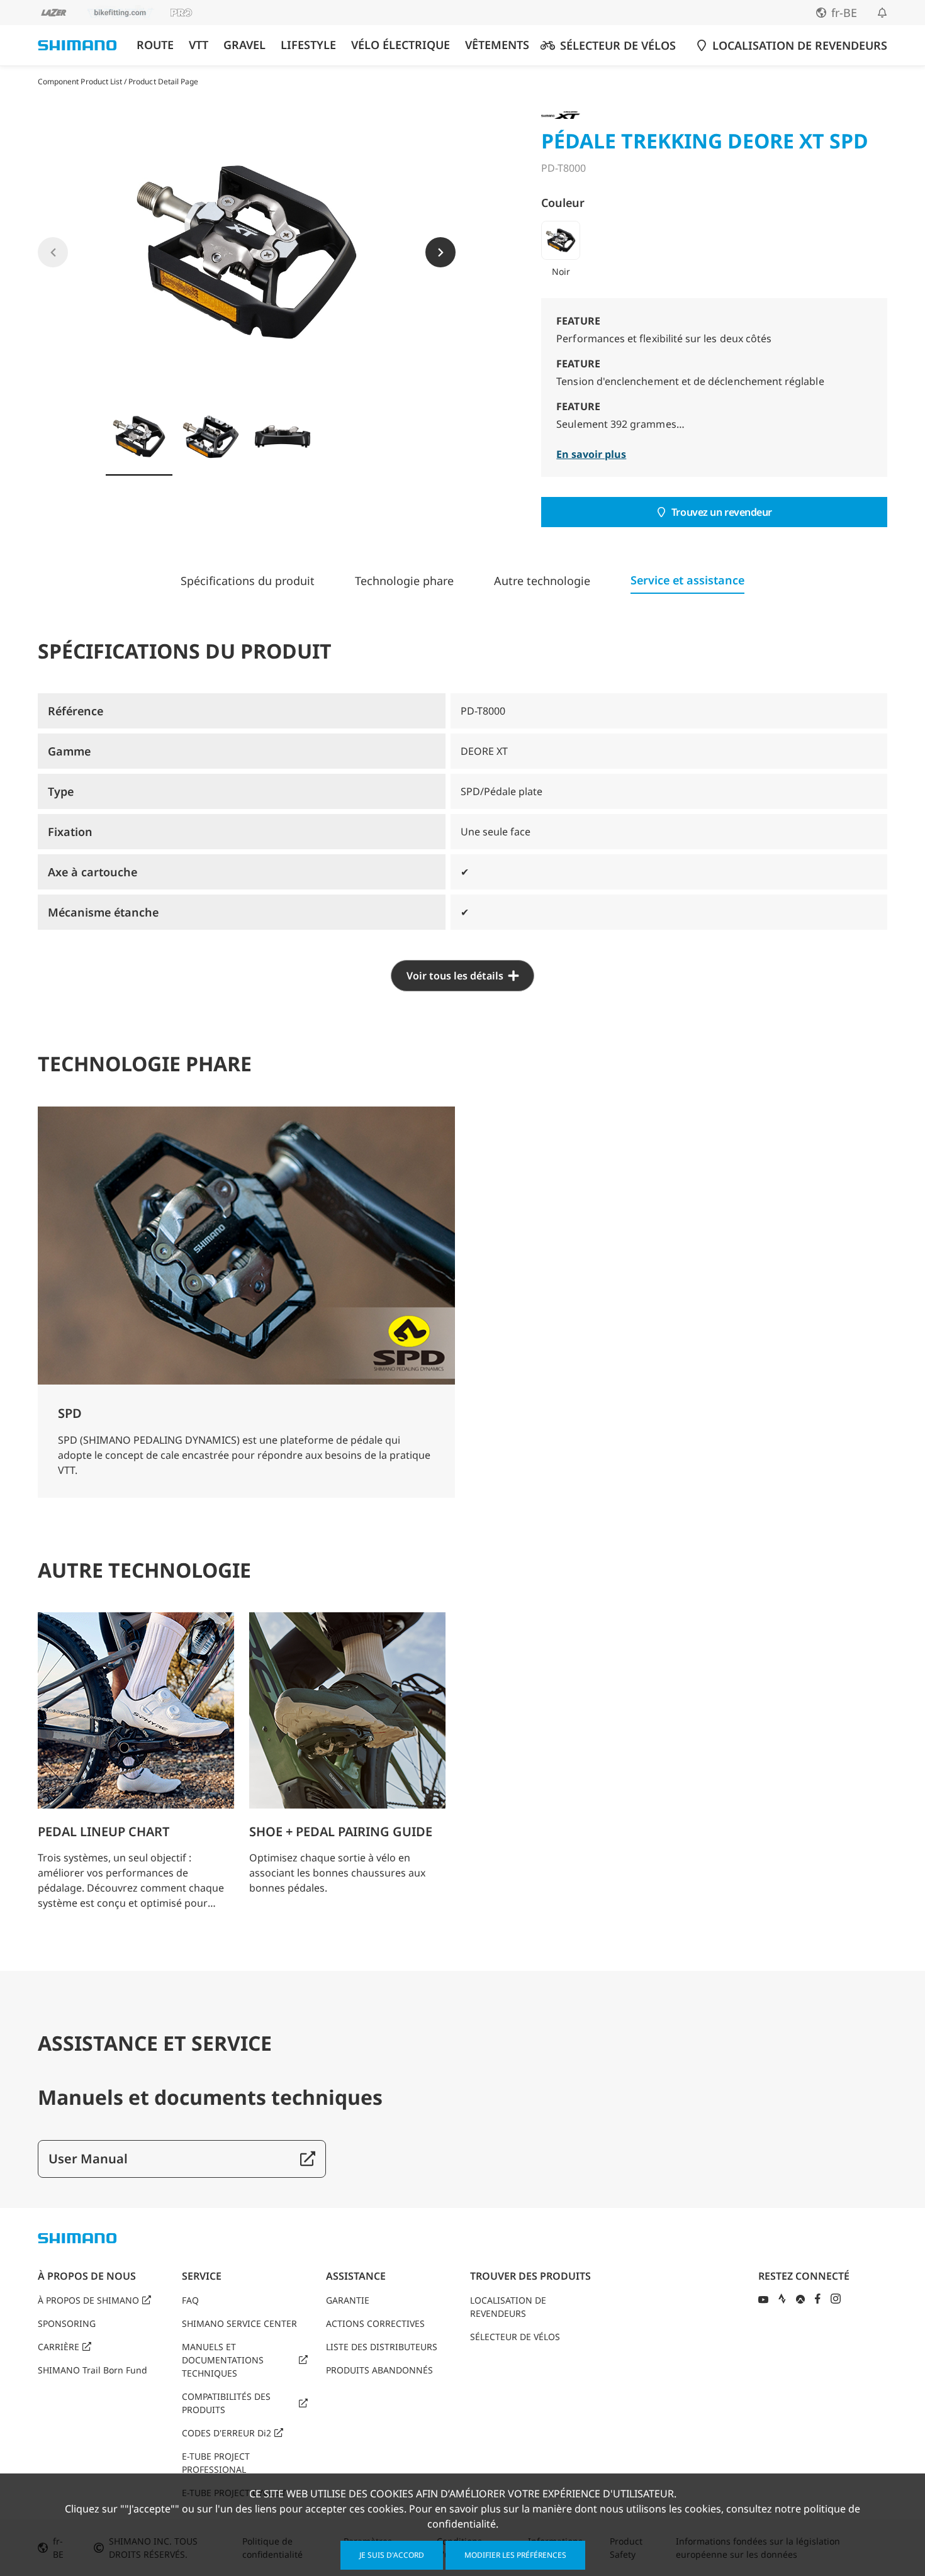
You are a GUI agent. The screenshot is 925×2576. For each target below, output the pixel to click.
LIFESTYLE (308, 45)
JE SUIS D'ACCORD (392, 2555)
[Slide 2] (211, 437)
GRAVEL (244, 45)
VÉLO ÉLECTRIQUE (401, 45)
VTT (199, 45)
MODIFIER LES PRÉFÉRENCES (515, 2555)
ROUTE (155, 45)
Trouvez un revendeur (722, 512)
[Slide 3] (283, 437)
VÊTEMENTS (497, 45)
